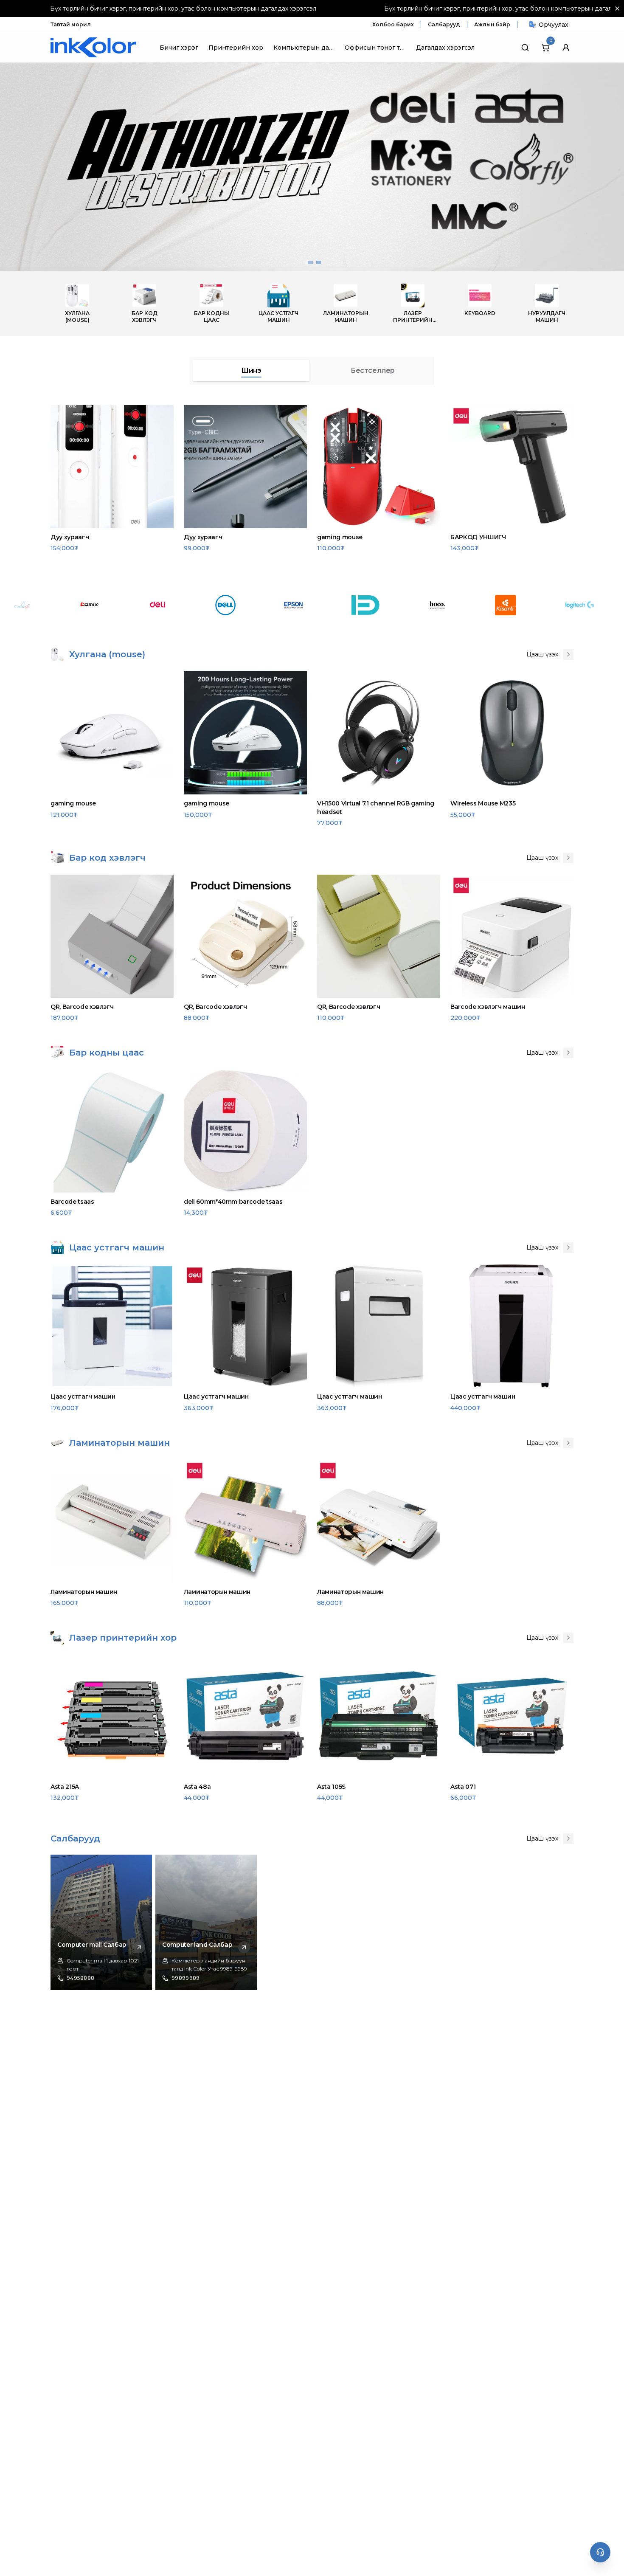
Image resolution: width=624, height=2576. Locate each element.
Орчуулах (554, 25)
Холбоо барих (393, 24)
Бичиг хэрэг (179, 48)
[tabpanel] (312, 480)
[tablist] (312, 371)
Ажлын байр (492, 24)
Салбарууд (444, 24)
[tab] (251, 371)
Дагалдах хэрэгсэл (445, 48)
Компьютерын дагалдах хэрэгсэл (304, 48)
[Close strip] (617, 8)
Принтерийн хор (236, 48)
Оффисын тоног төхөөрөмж (375, 48)
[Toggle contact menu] (600, 2552)
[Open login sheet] (566, 48)
